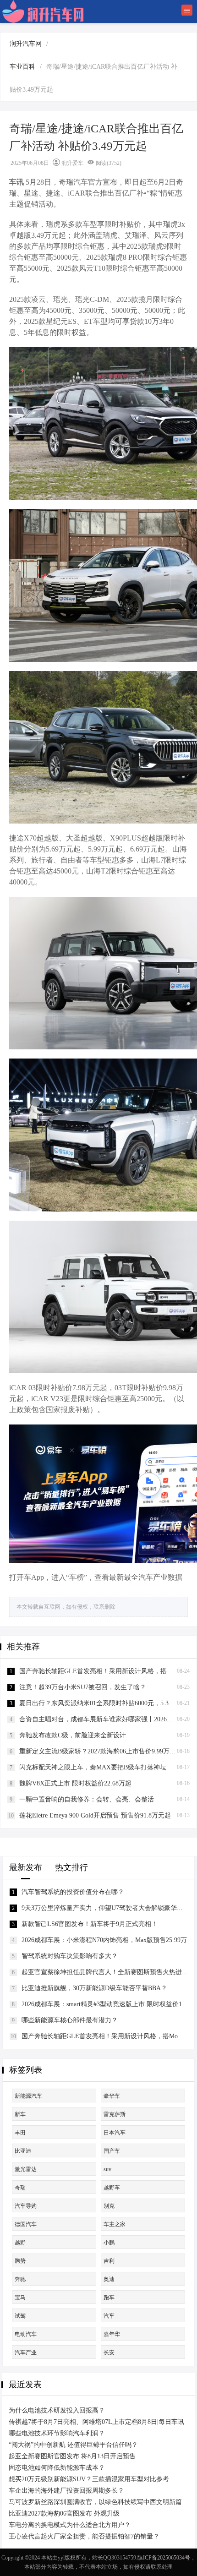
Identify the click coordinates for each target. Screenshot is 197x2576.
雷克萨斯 (115, 2114)
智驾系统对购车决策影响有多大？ (70, 1956)
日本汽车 (115, 2133)
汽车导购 (26, 2206)
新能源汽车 (28, 2096)
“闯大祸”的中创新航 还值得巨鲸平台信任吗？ (73, 2445)
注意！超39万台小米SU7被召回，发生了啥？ (83, 1687)
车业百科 (22, 67)
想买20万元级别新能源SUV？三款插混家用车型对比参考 (89, 2479)
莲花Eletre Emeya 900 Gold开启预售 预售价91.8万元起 (95, 1815)
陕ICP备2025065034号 (164, 2558)
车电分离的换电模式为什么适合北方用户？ (70, 2525)
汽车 (109, 2316)
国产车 (112, 2151)
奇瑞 (20, 2188)
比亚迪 (23, 2151)
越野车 (112, 2188)
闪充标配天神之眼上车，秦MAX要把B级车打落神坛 (93, 1767)
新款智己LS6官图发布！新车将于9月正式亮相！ (90, 1924)
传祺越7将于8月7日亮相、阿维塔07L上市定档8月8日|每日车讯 (96, 2422)
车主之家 (115, 2224)
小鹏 (109, 2243)
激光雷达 (26, 2169)
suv (107, 2169)
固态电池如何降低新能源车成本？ (57, 2468)
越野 (20, 2243)
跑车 (109, 2298)
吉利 (109, 2261)
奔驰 (20, 2279)
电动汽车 (26, 2334)
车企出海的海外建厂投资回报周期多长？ (66, 2491)
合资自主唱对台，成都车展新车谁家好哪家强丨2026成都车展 (106, 1719)
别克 (109, 2206)
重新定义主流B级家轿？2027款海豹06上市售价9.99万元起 (101, 1751)
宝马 (20, 2298)
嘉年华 (112, 2334)
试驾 (20, 2316)
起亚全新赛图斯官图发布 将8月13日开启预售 (72, 2456)
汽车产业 (26, 2352)
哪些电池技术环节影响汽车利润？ (57, 2433)
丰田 (20, 2133)
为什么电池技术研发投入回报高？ (57, 2410)
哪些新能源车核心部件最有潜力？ (70, 2020)
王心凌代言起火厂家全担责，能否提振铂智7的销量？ (84, 2536)
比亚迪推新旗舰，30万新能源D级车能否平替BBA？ (94, 1988)
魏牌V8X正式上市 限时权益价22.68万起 (75, 1783)
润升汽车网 (26, 44)
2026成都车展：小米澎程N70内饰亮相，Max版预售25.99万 (104, 1940)
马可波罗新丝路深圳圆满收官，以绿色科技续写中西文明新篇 (95, 2502)
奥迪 (109, 2279)
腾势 (20, 2261)
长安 (109, 2352)
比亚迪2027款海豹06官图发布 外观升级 (64, 2513)
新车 (20, 2114)
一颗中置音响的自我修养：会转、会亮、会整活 (87, 1799)
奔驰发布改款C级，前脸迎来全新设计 (73, 1735)
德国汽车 (26, 2224)
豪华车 (112, 2096)
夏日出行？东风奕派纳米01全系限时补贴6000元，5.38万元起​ (105, 1703)
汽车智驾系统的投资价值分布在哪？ (73, 1892)
